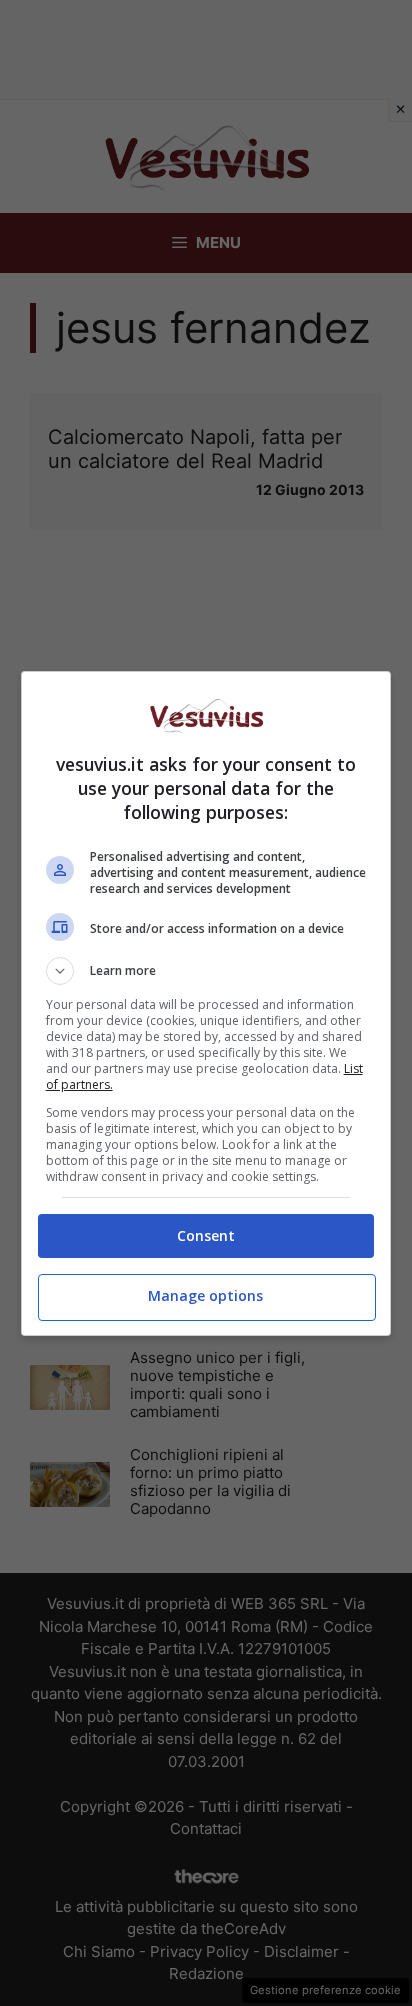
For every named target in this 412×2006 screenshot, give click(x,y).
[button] (206, 971)
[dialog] (206, 1003)
